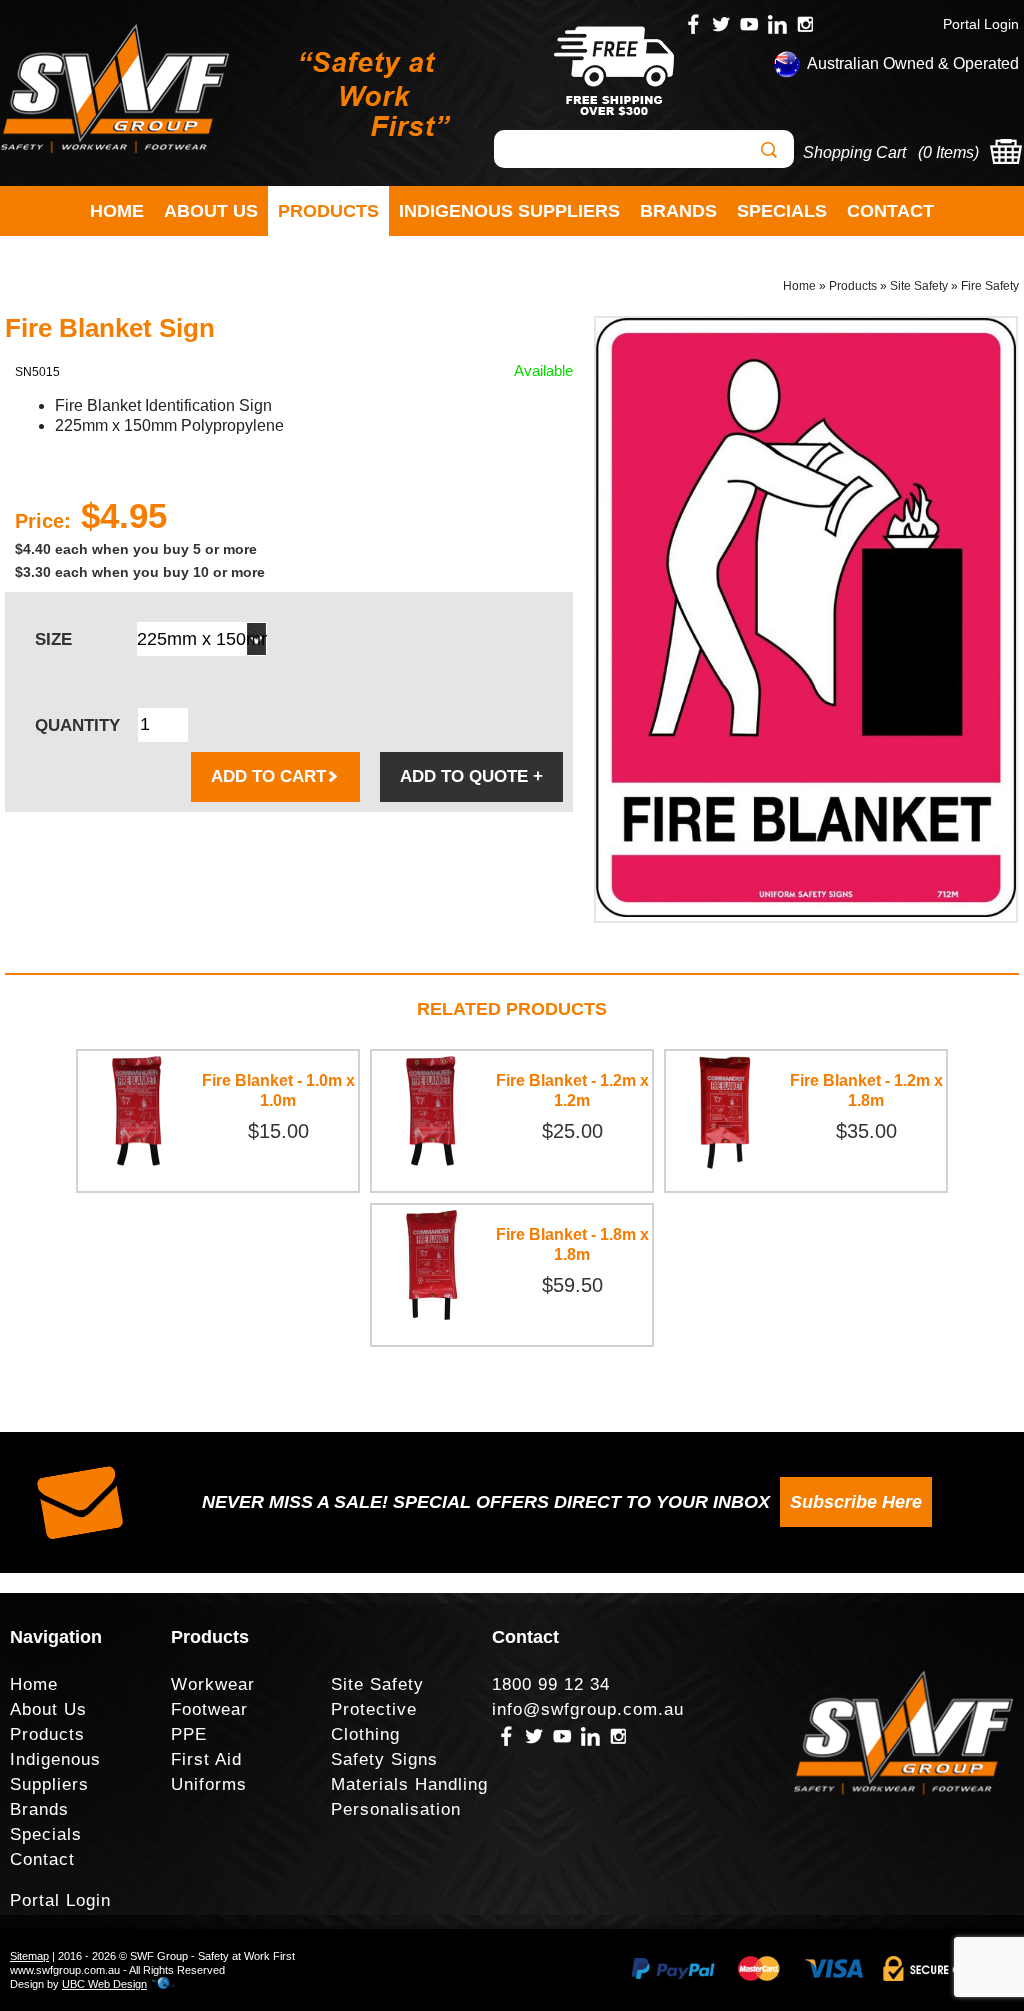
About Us (211, 211)
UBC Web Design (104, 1984)
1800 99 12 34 (551, 1684)
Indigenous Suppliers (509, 211)
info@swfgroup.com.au (588, 1709)
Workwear (213, 1684)
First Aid (206, 1759)
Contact (890, 211)
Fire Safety (990, 286)
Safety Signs (384, 1759)
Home (117, 211)
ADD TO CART (268, 776)
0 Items (948, 152)
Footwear (209, 1709)
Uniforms (209, 1784)
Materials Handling (409, 1784)
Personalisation (396, 1809)
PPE (189, 1734)
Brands (678, 211)
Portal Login (981, 24)
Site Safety (919, 286)
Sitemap (29, 1956)
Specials (782, 211)
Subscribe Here (856, 1502)
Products (328, 211)
